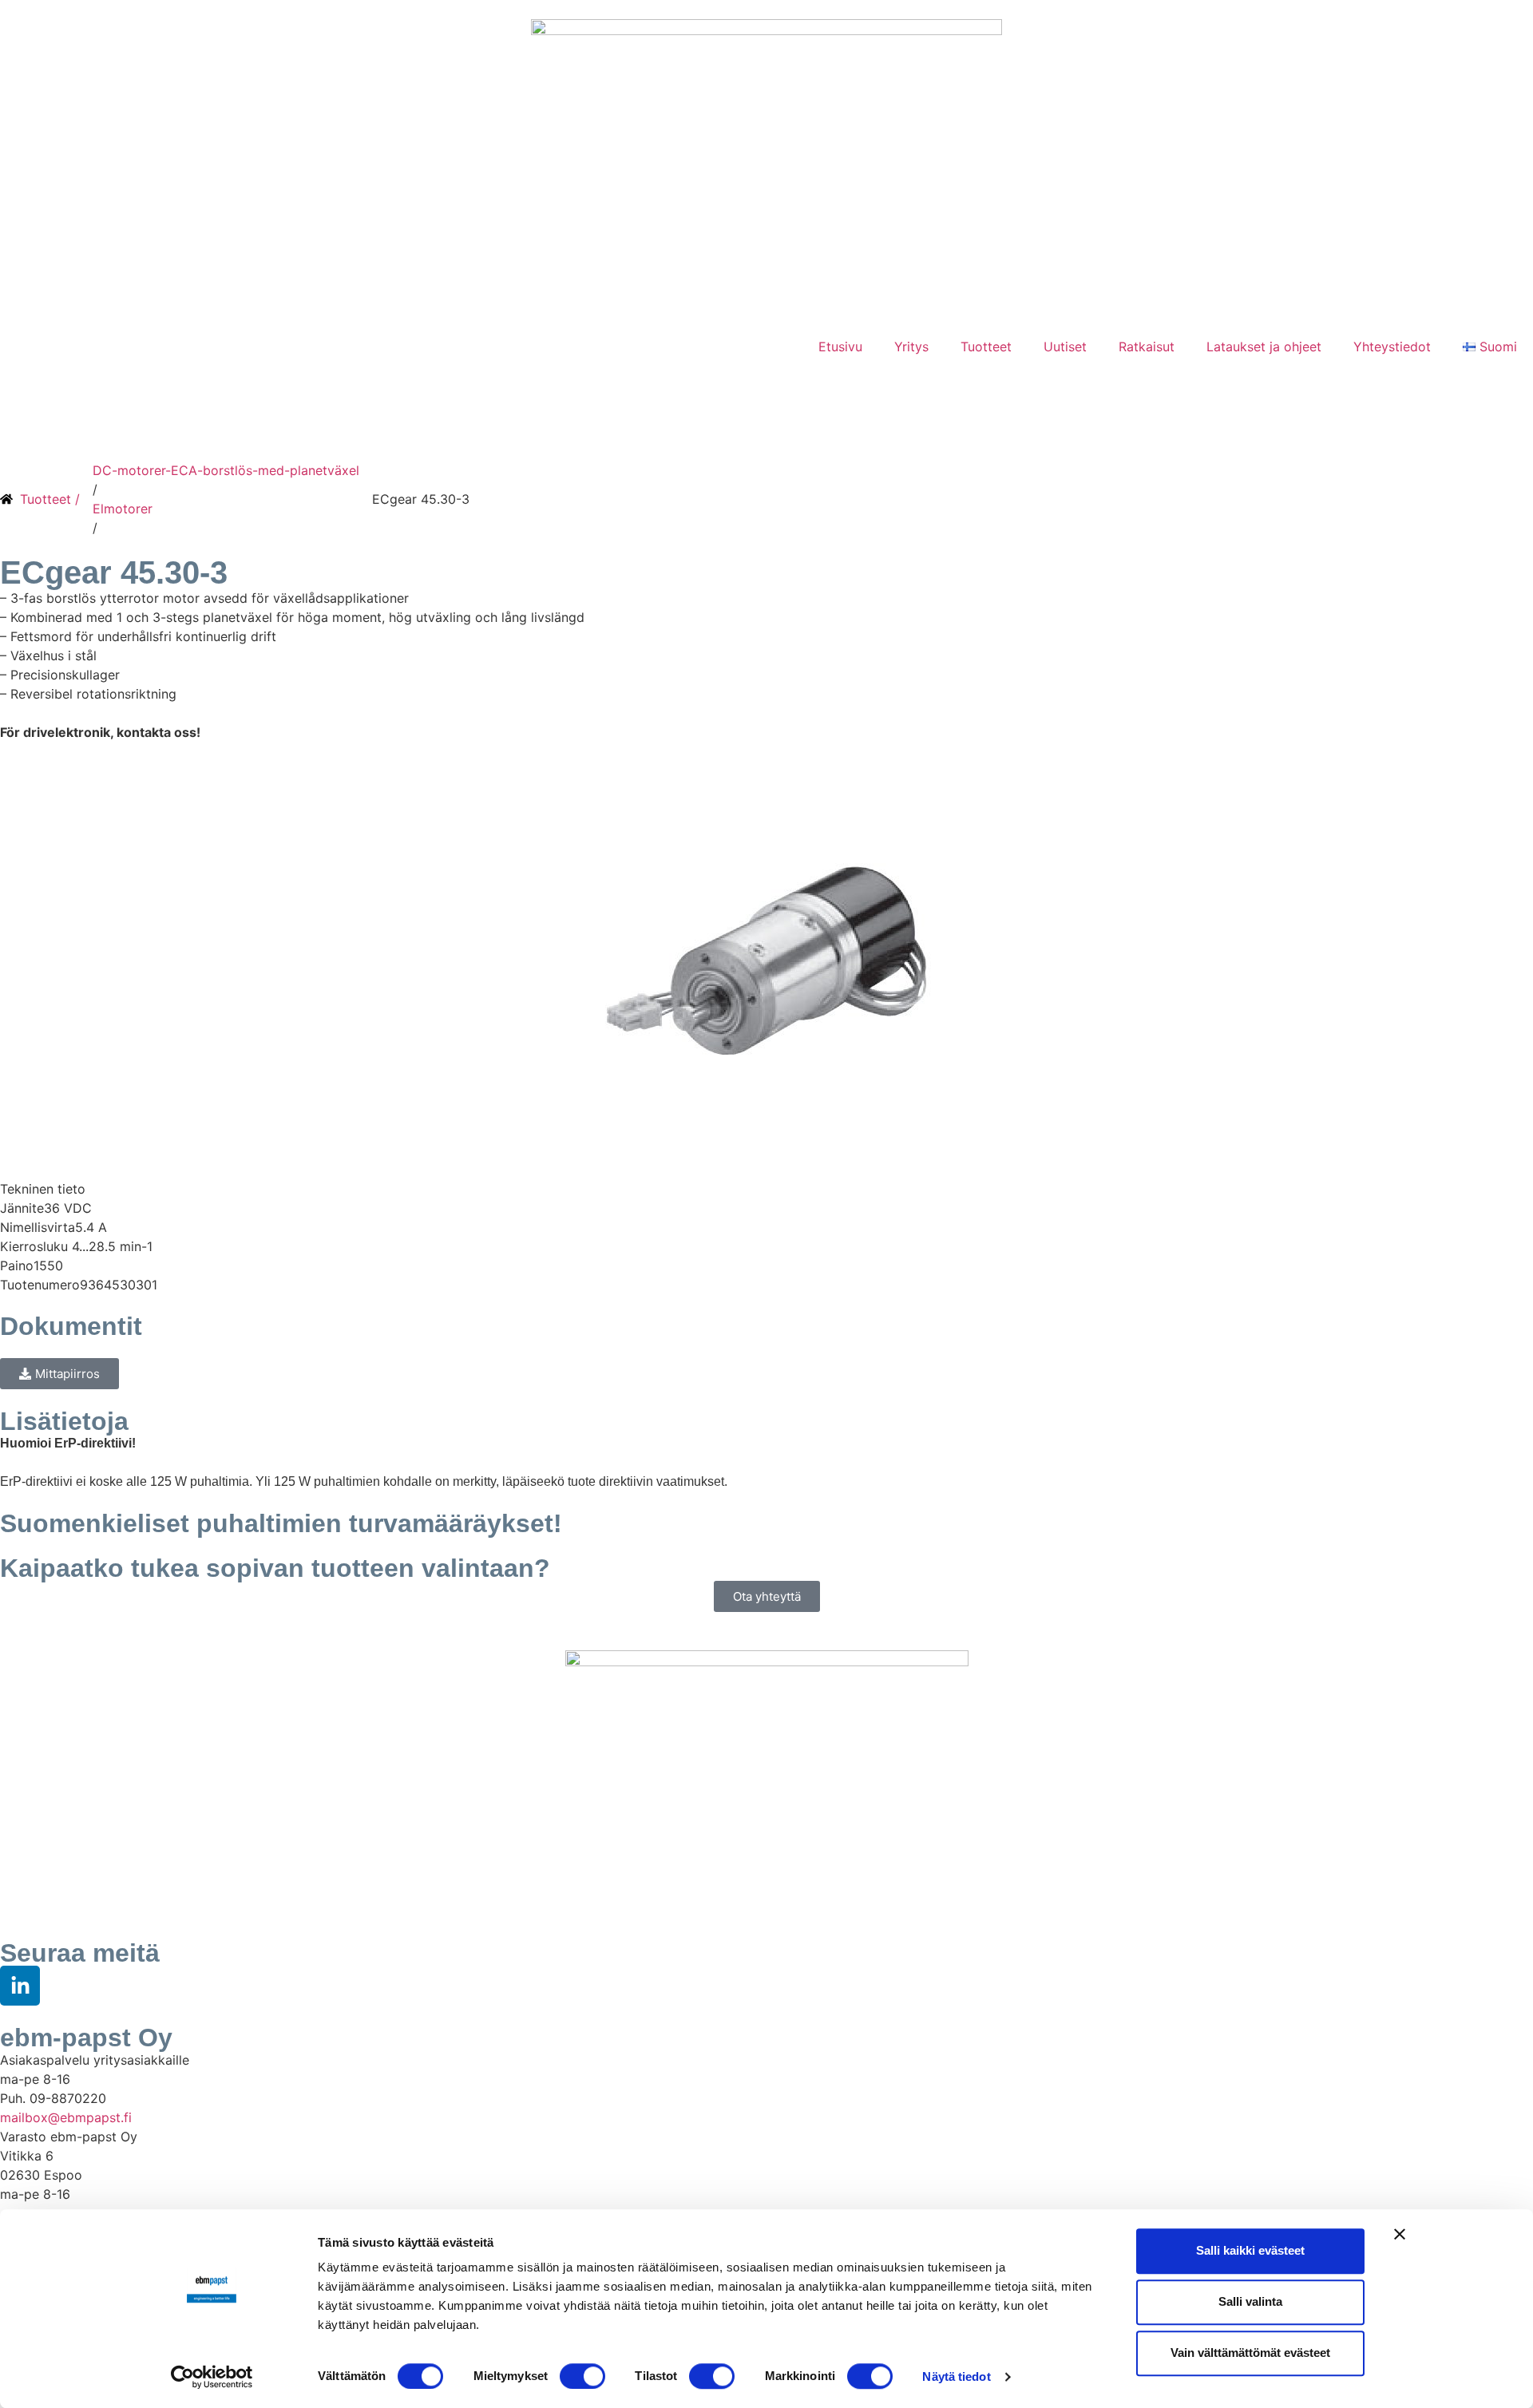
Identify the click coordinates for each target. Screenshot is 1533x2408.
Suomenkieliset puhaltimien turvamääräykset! (281, 1523)
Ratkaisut (1147, 347)
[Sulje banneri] (1400, 2234)
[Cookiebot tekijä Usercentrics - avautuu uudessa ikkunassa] (212, 2377)
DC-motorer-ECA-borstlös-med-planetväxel (226, 470)
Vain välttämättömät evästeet (1250, 2353)
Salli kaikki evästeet (1250, 2250)
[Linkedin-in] (20, 1986)
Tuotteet (986, 347)
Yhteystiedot (1392, 347)
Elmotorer (123, 509)
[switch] (582, 2376)
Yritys (911, 347)
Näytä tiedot (956, 2376)
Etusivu (840, 347)
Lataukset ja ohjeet (1264, 347)
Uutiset (1065, 347)
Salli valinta (1250, 2301)
